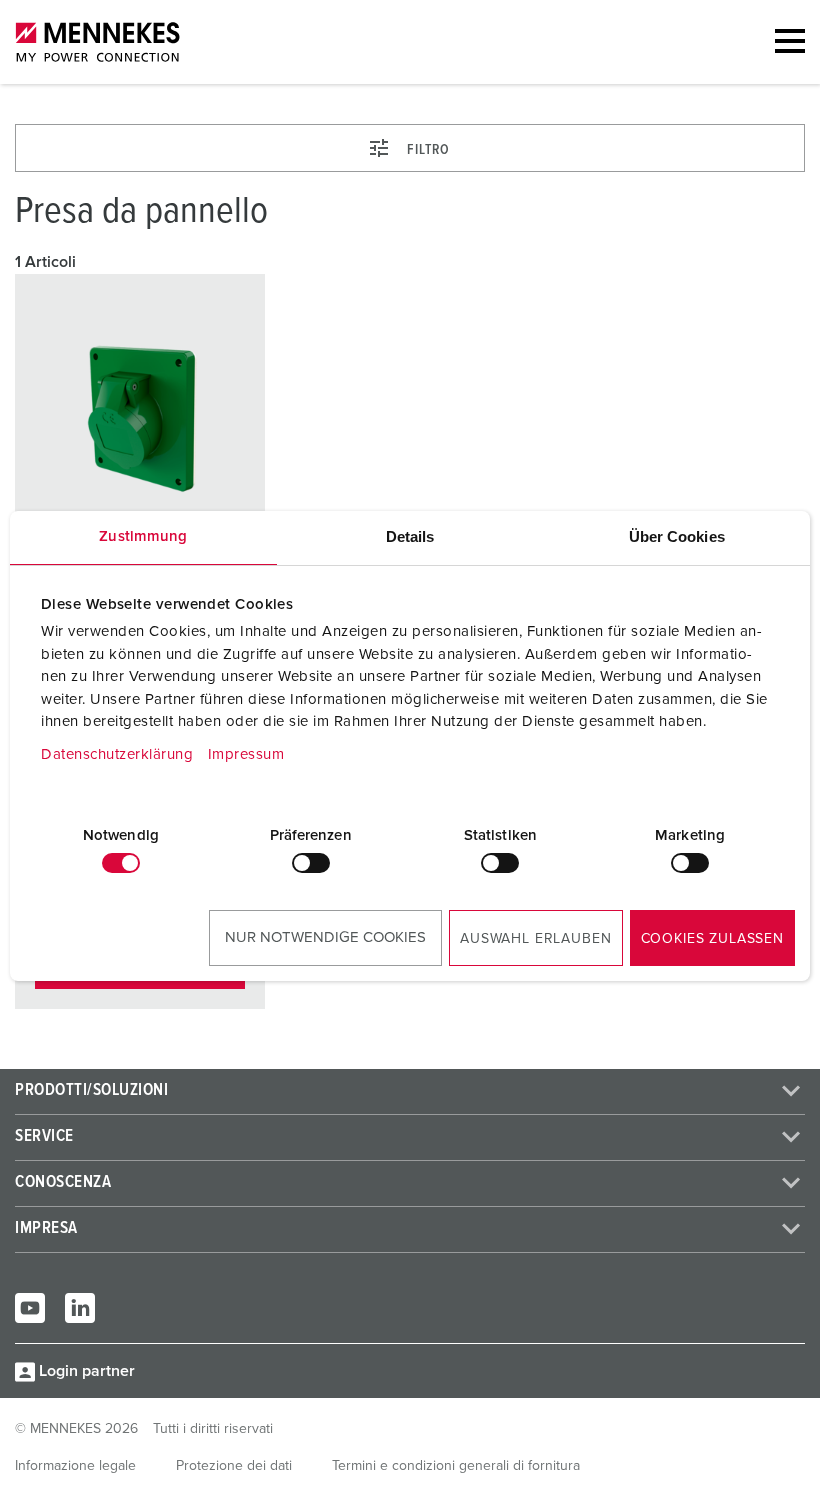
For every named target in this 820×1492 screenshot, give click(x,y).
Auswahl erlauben (535, 939)
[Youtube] (30, 1308)
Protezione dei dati (234, 1466)
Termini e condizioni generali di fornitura (456, 1466)
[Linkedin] (80, 1308)
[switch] (311, 863)
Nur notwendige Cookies (325, 937)
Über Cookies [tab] (677, 536)
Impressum (246, 754)
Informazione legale (75, 1466)
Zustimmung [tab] (143, 536)
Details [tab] (410, 536)
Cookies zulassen (712, 939)
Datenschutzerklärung (117, 754)
